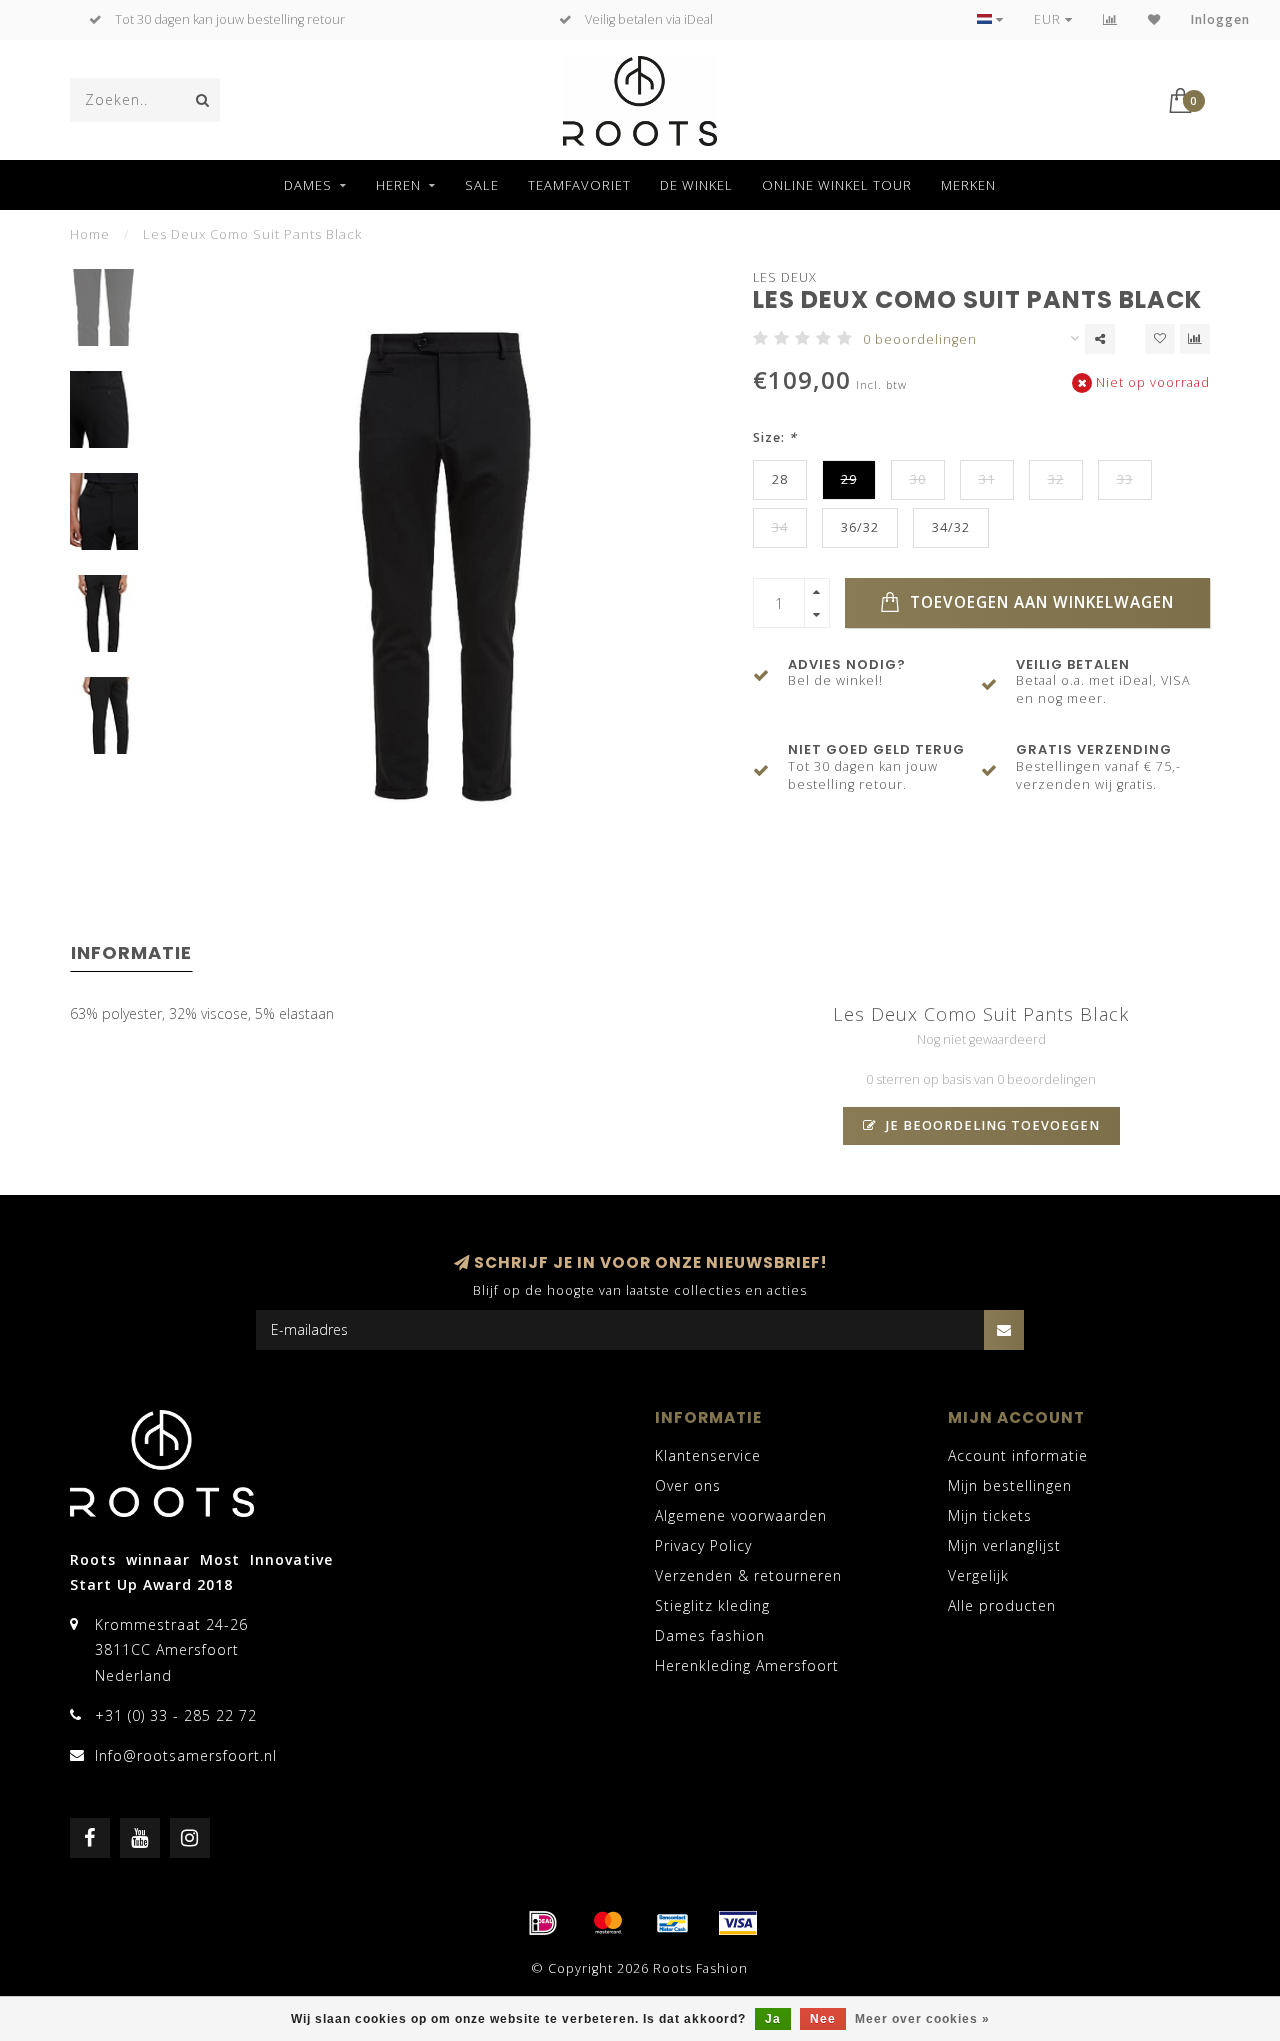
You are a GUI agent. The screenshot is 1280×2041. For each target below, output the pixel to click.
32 (1056, 479)
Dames (308, 185)
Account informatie (1018, 1455)
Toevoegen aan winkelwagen (1039, 602)
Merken (968, 185)
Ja (773, 2019)
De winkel (696, 185)
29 (849, 479)
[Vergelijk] (1110, 19)
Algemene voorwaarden (741, 1515)
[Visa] (738, 1923)
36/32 (860, 527)
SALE (482, 185)
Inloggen (1220, 19)
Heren (398, 185)
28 (780, 479)
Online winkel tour (837, 185)
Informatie (131, 952)
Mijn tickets (990, 1515)
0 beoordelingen (920, 339)
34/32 (951, 527)
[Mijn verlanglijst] (1154, 19)
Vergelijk (978, 1575)
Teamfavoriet (579, 185)
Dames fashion (710, 1635)
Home (90, 234)
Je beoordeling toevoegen (991, 1125)
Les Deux (785, 277)
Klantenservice (708, 1455)
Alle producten (1002, 1605)
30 (918, 479)
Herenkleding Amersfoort (747, 1665)
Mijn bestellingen (1010, 1485)
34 (780, 527)
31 (987, 479)
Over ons (688, 1485)
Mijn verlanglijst (1004, 1545)
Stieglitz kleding (712, 1605)
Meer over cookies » (922, 2019)
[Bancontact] (673, 1923)
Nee (823, 2019)
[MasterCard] (608, 1923)
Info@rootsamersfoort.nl (186, 1755)
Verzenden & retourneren (748, 1575)
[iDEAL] (543, 1923)
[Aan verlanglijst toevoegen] (1160, 339)
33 (1125, 479)
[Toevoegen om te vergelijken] (1195, 339)
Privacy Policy (703, 1545)
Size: (775, 437)
